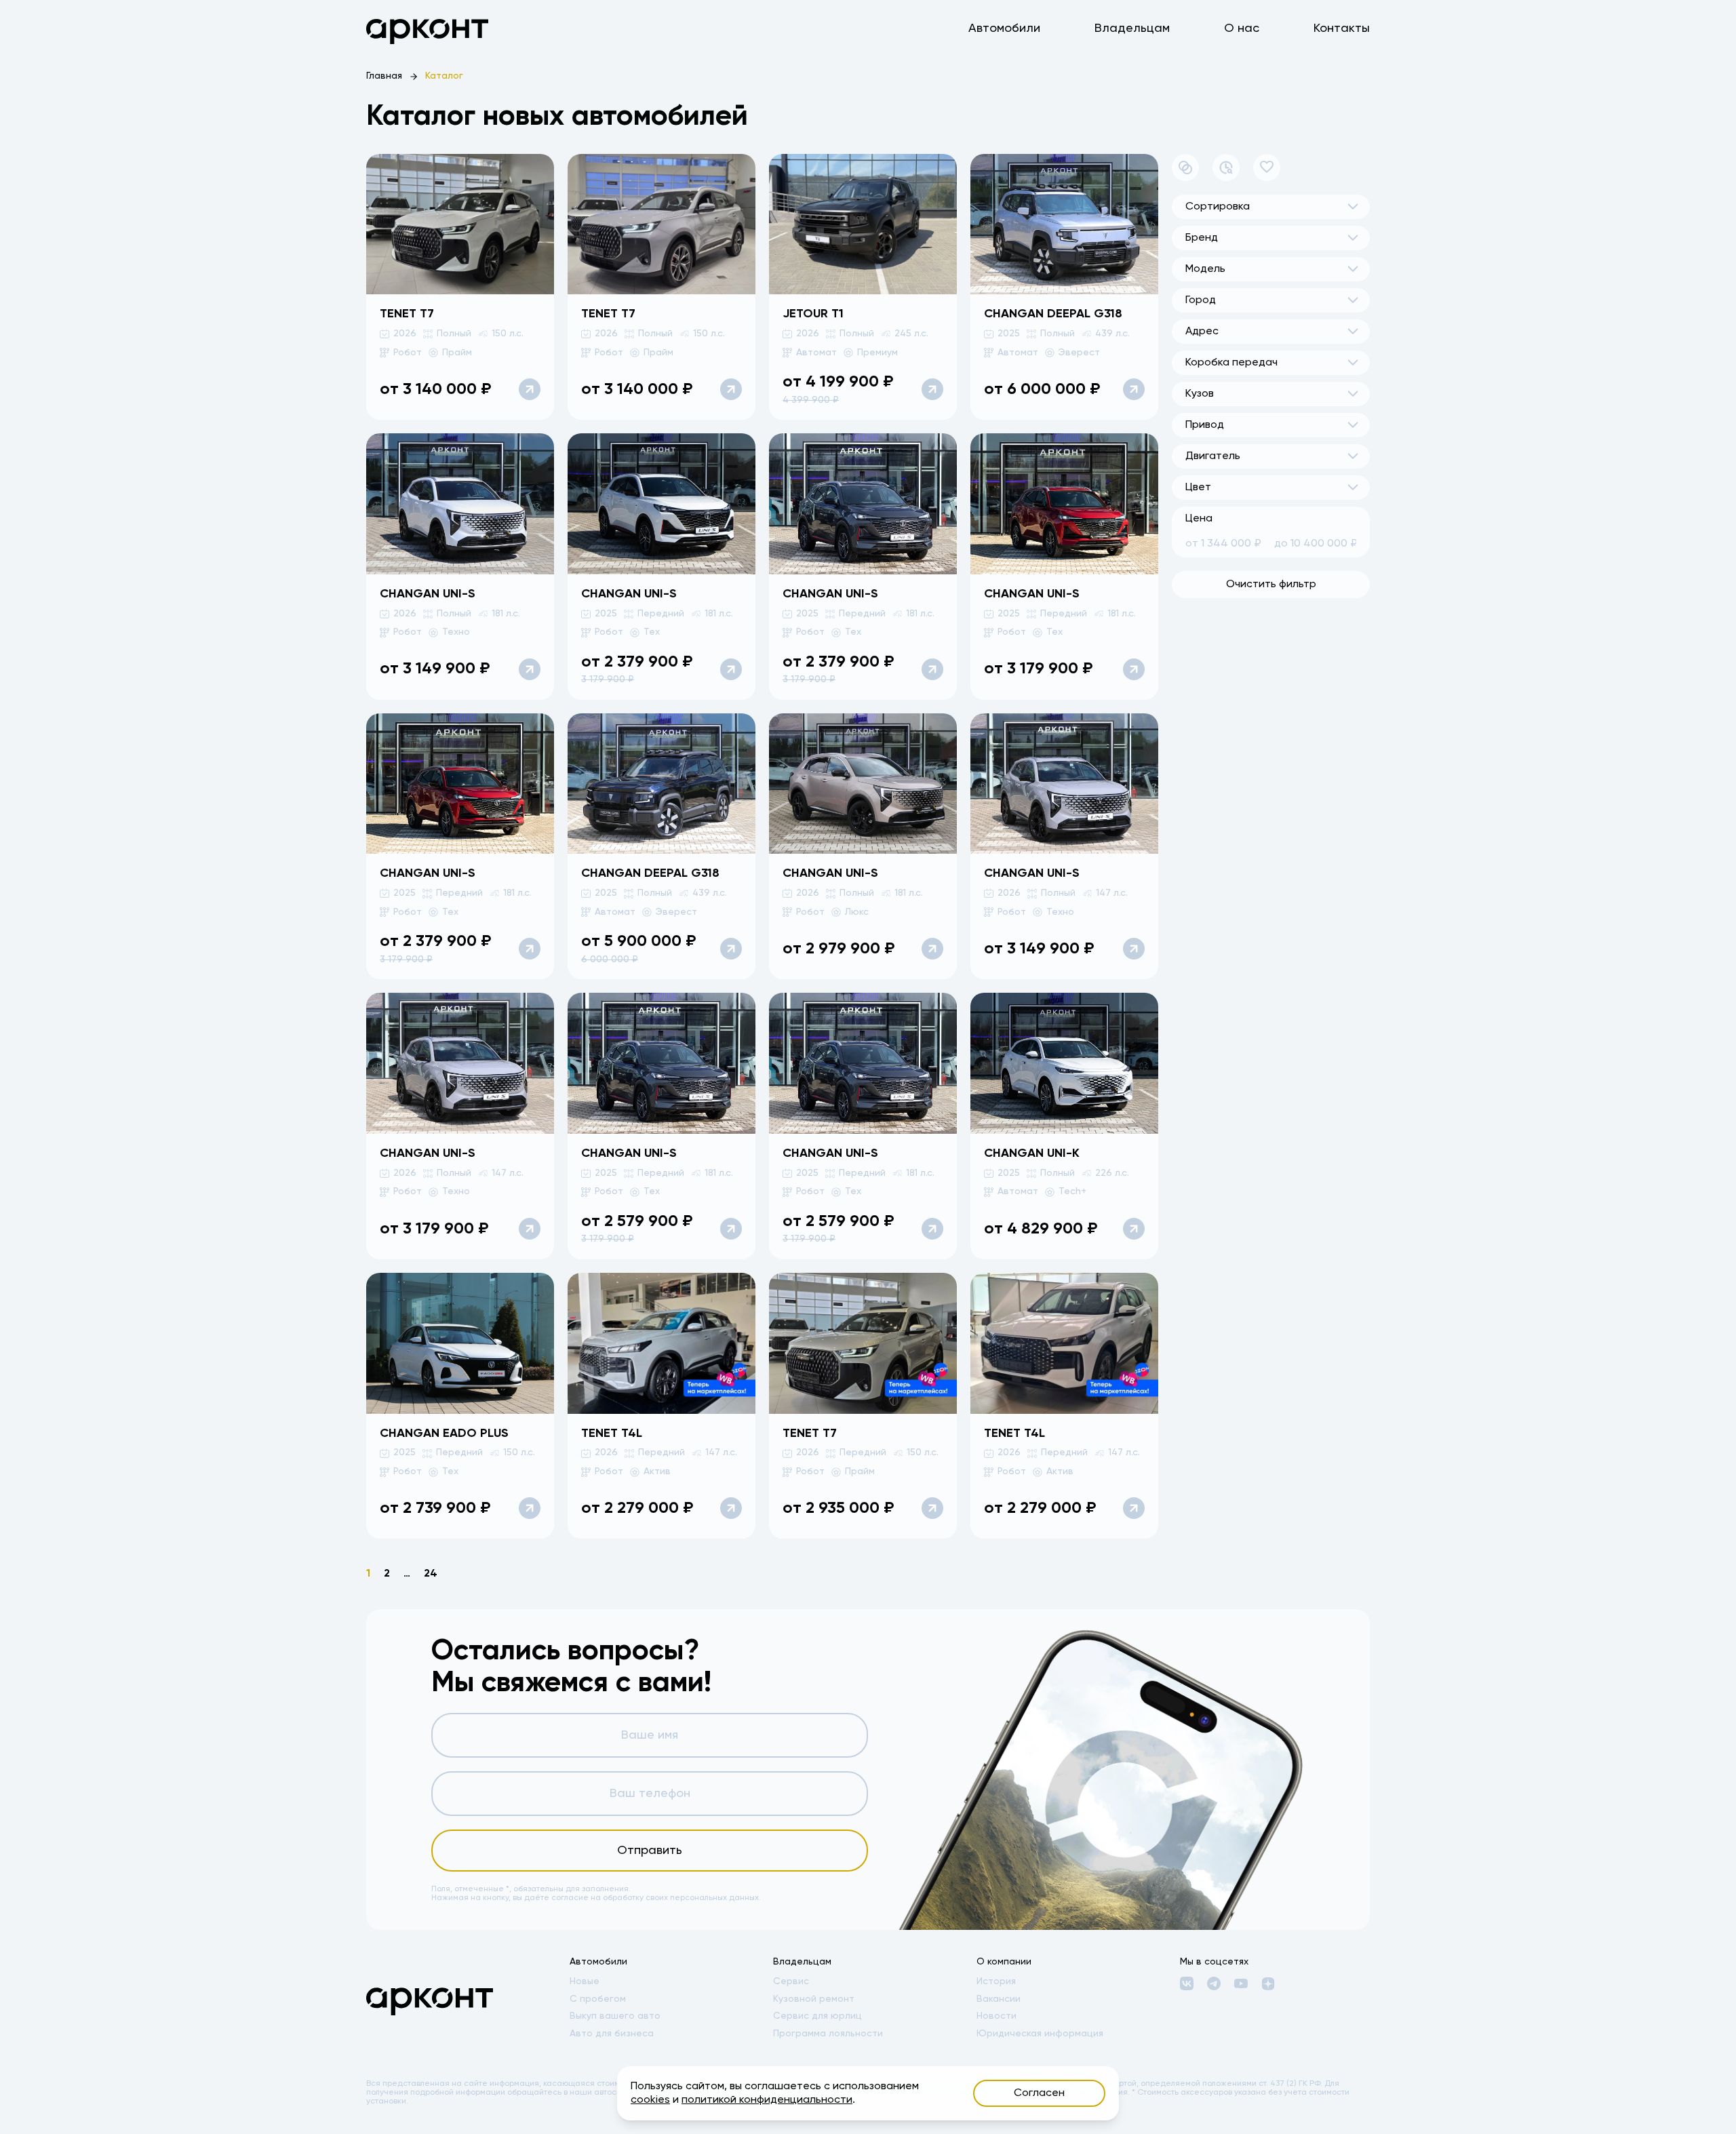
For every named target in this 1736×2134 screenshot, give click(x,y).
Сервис (791, 1981)
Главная (384, 76)
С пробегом (598, 1999)
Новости (997, 2016)
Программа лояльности (828, 2034)
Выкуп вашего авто (615, 2016)
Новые (585, 1981)
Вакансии (999, 1999)
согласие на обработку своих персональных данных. (656, 1898)
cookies (650, 2100)
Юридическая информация (1040, 2034)
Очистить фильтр (1271, 585)
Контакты (1342, 28)
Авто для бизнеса (612, 2034)
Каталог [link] (444, 76)
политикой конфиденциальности (767, 2100)
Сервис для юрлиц (817, 2016)
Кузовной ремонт (814, 1999)
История (996, 1981)
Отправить (650, 1851)
